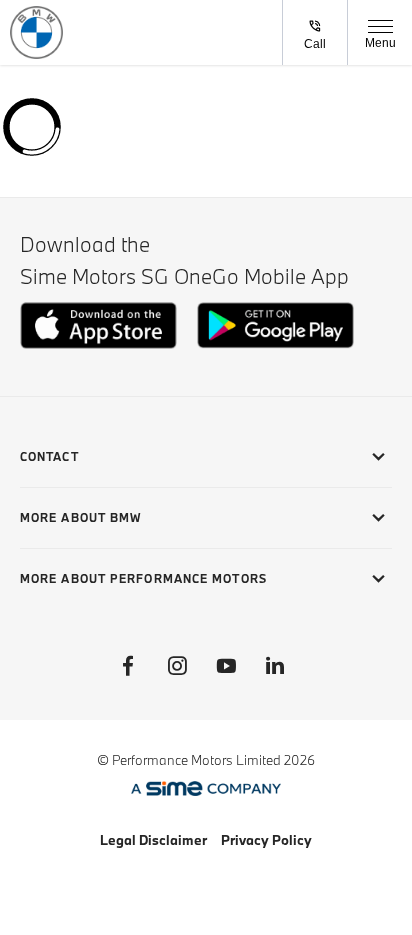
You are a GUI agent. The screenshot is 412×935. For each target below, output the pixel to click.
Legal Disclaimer (153, 840)
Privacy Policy (266, 840)
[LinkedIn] (275, 666)
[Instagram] (177, 666)
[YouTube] (226, 666)
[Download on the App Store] (98, 343)
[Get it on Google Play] (275, 343)
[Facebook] (128, 666)
